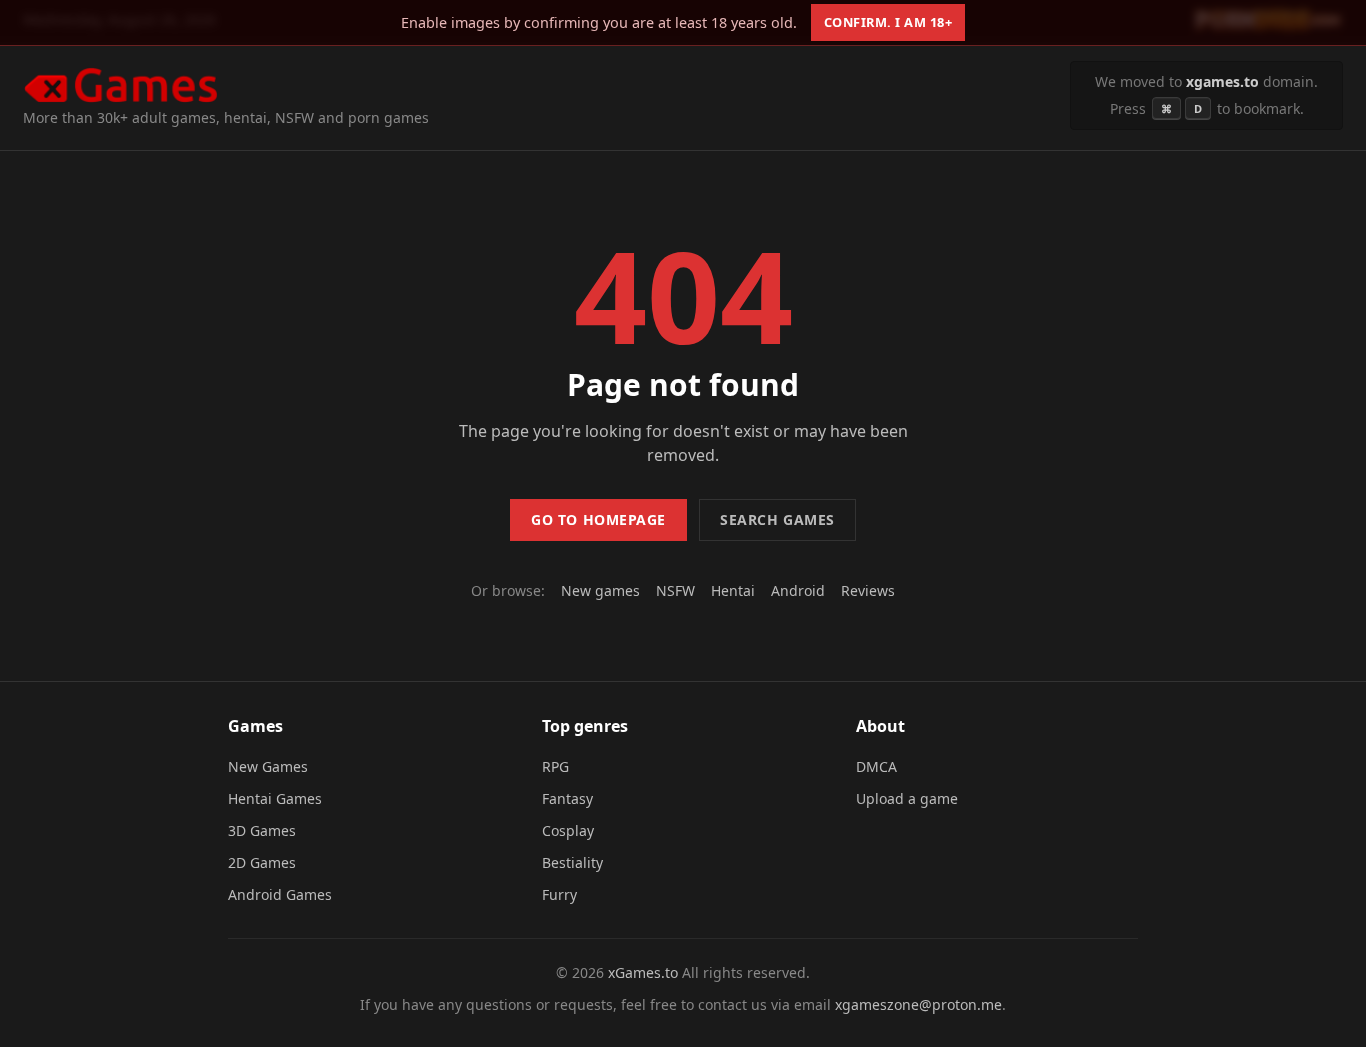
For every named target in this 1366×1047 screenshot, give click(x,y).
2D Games (262, 862)
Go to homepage (598, 519)
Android (798, 590)
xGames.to (643, 972)
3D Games (262, 830)
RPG (555, 766)
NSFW (675, 590)
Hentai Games (275, 798)
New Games (268, 766)
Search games (777, 519)
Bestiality (572, 862)
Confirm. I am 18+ (888, 22)
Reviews (868, 590)
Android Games (280, 894)
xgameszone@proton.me (918, 1004)
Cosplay (568, 830)
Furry (559, 894)
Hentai (733, 590)
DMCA (876, 766)
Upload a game (907, 798)
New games (600, 590)
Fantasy (567, 798)
